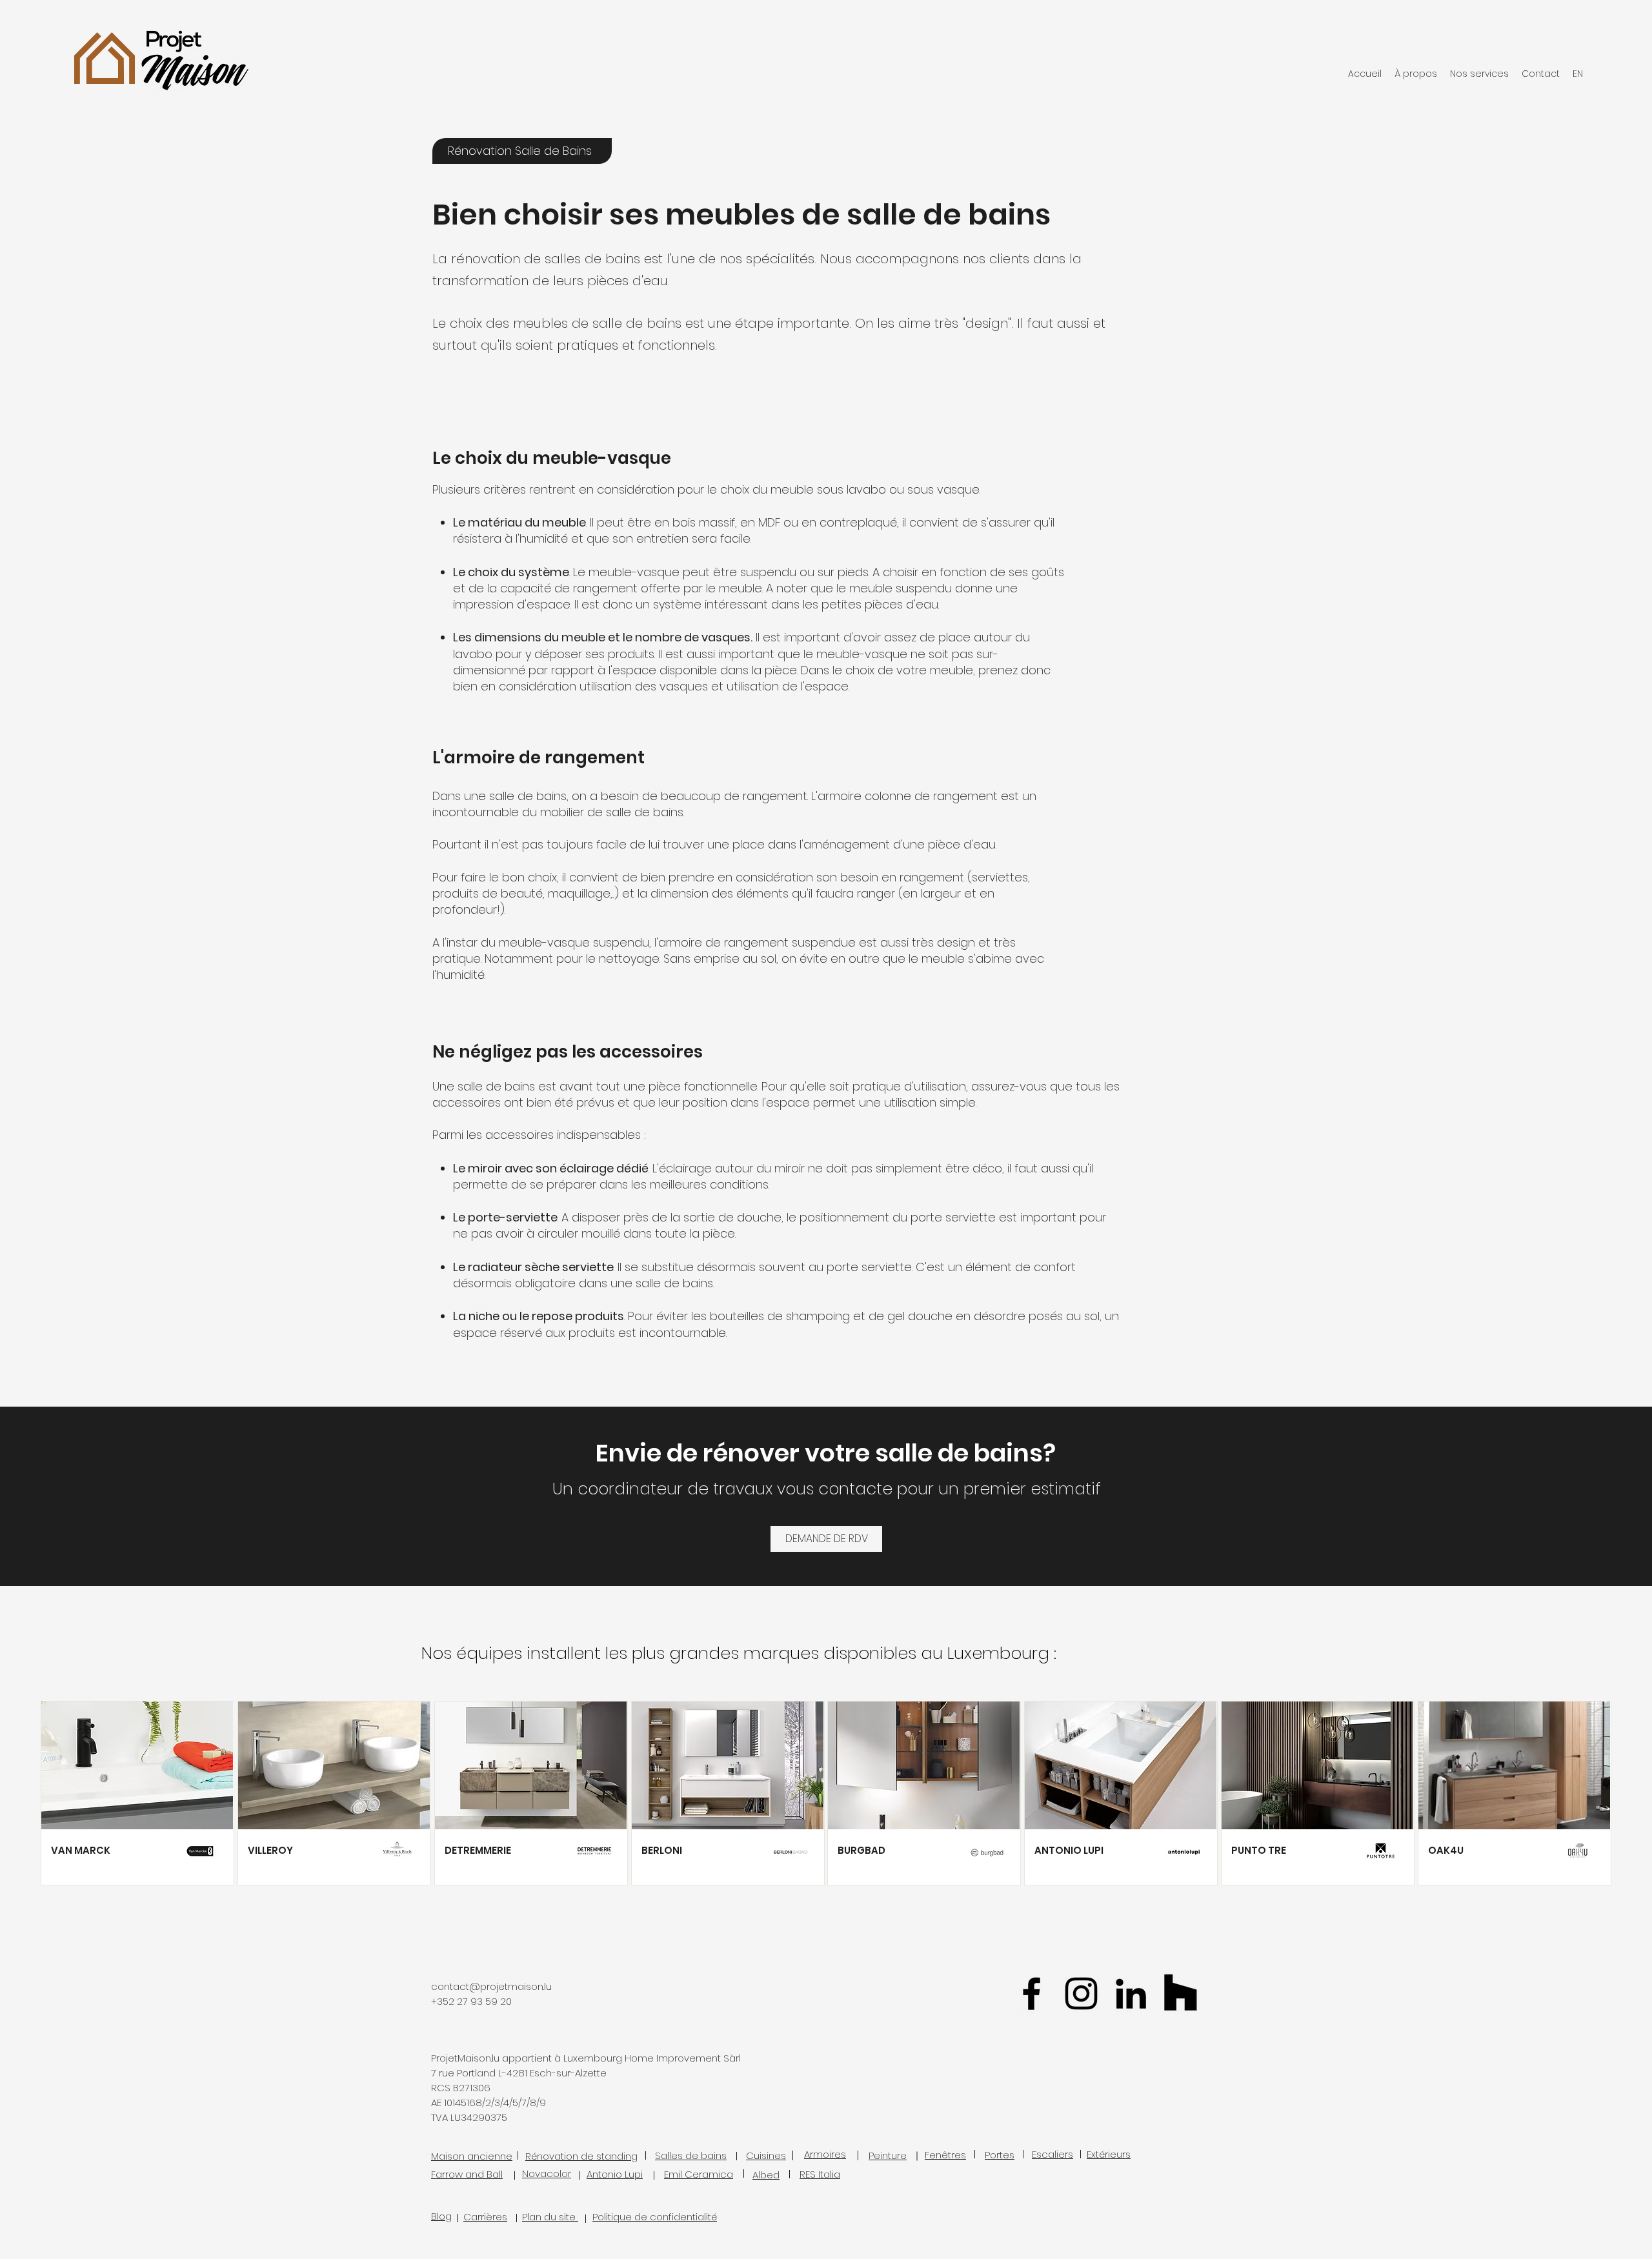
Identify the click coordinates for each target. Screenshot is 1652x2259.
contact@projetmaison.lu (491, 1986)
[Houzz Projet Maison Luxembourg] (1181, 1993)
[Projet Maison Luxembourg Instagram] (1081, 1993)
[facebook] (1032, 1993)
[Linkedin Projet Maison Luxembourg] (1131, 1993)
